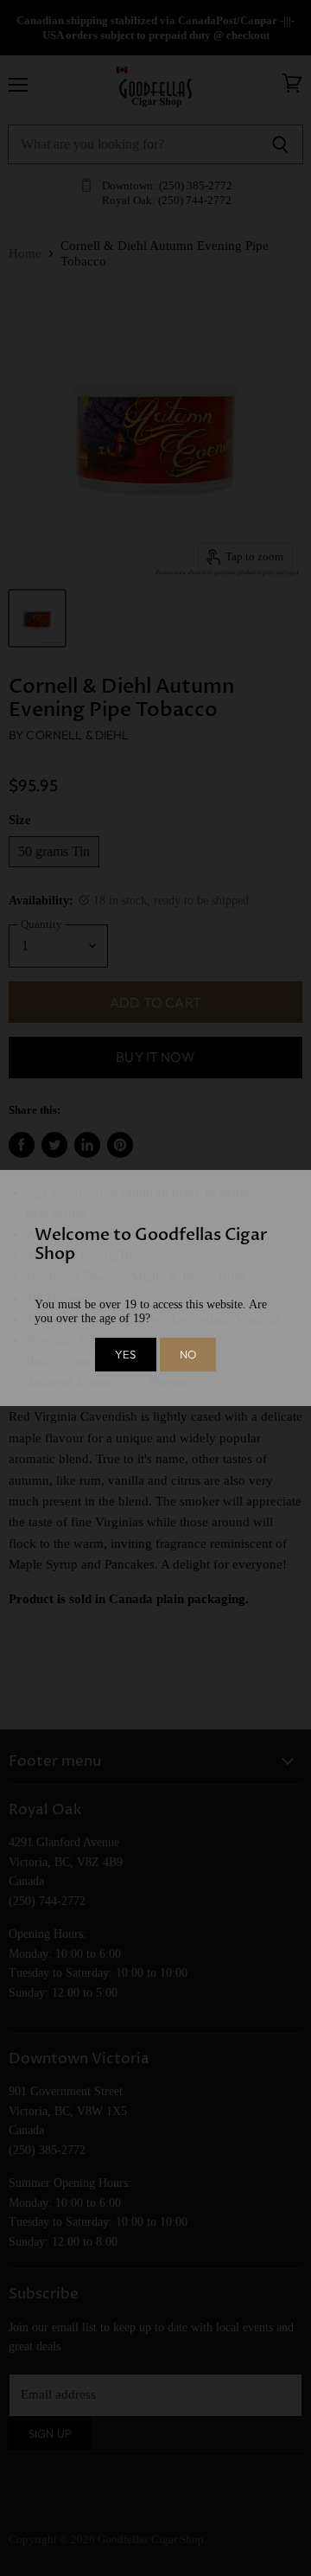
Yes (125, 1354)
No (188, 1354)
